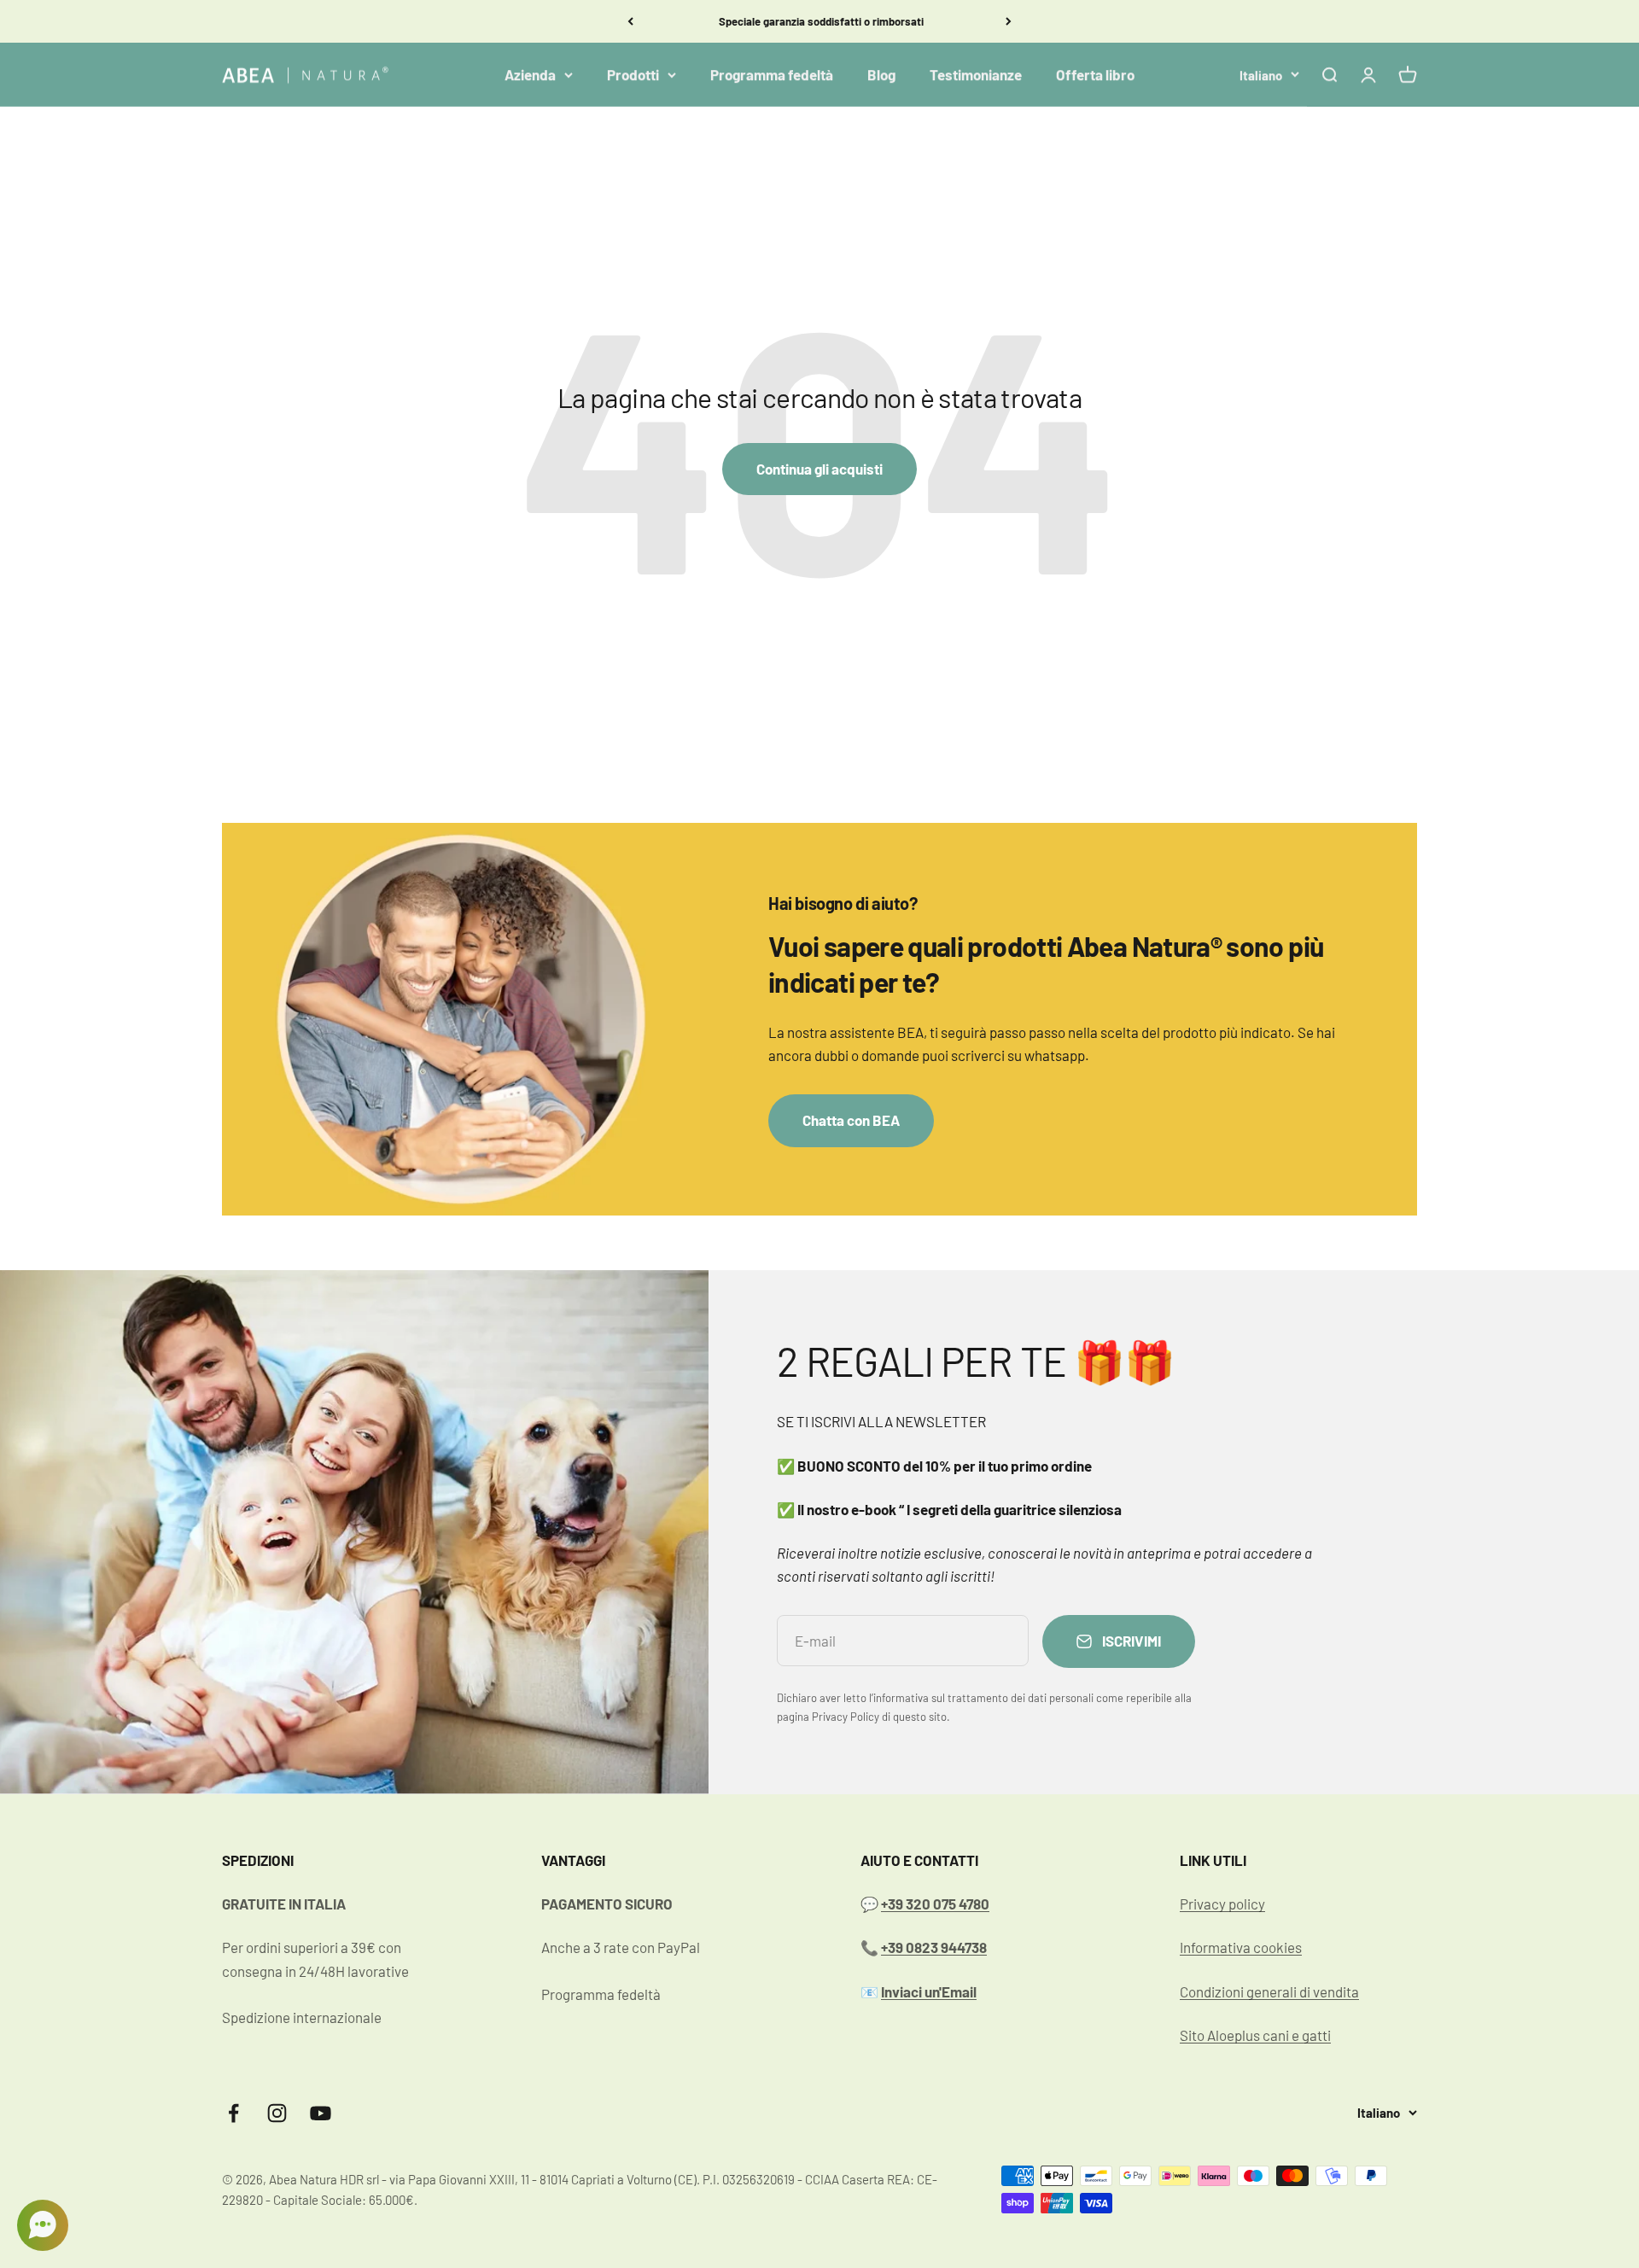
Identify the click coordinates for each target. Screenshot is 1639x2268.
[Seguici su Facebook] (233, 2113)
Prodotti (633, 74)
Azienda (530, 74)
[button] (43, 2225)
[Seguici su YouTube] (321, 2113)
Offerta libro (1095, 74)
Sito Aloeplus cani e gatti (1255, 2035)
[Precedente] (630, 21)
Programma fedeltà (772, 74)
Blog (881, 74)
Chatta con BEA (851, 1120)
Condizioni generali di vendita (1269, 1991)
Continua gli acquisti (819, 469)
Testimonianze (976, 74)
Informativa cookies (1241, 1947)
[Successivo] (1009, 21)
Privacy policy (1222, 1904)
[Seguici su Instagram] (277, 2113)
